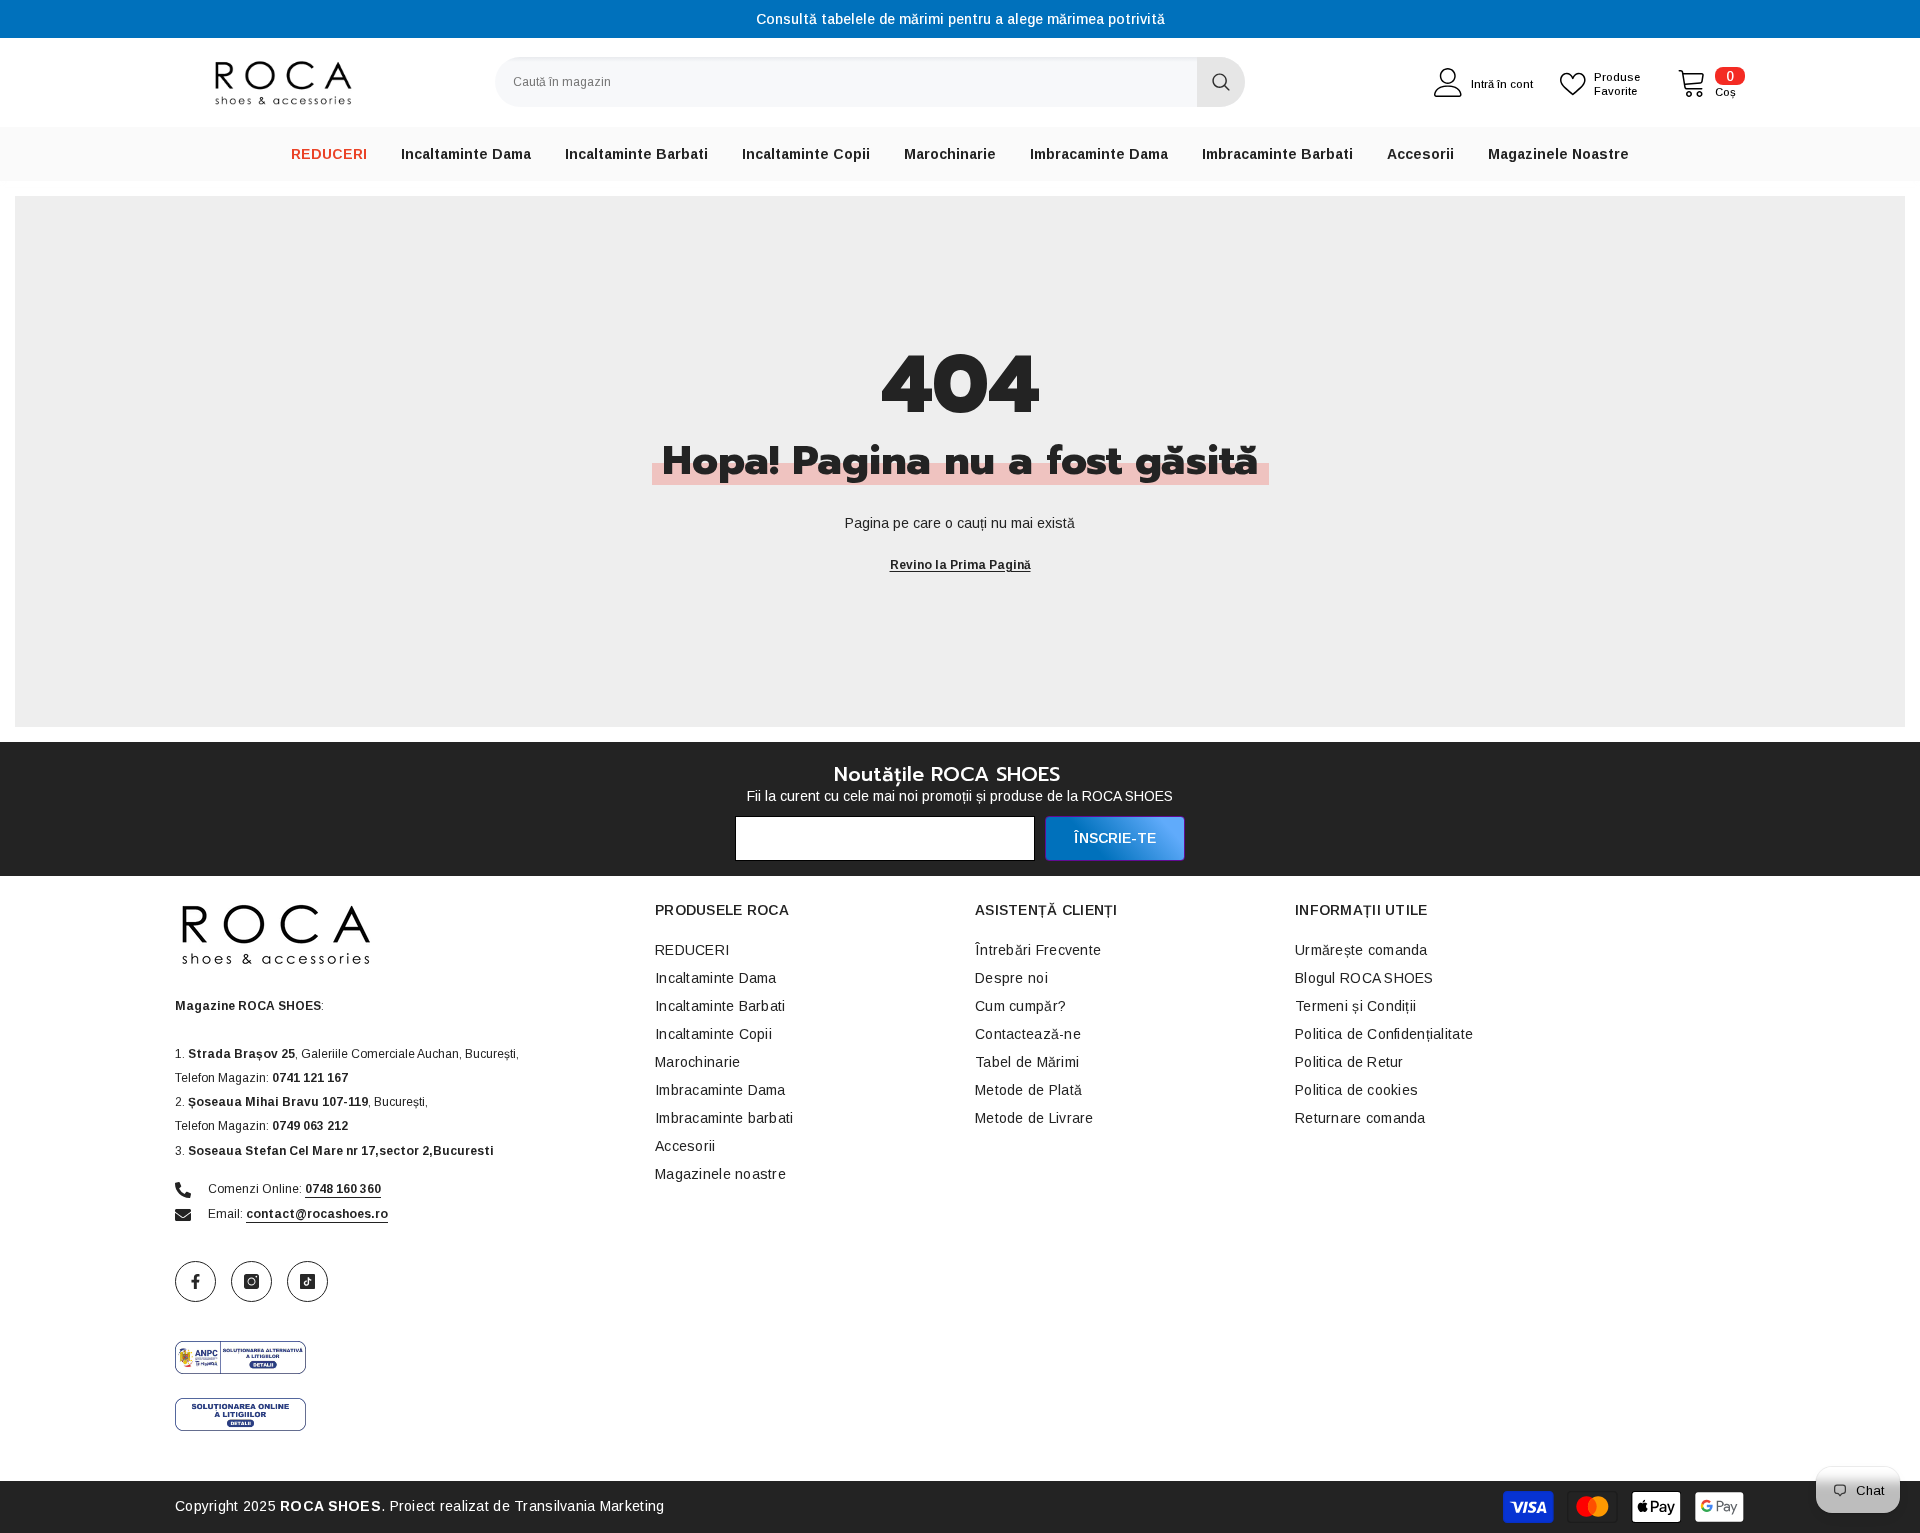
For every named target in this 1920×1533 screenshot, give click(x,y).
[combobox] (846, 82)
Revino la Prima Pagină (960, 565)
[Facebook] (195, 1281)
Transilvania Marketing (589, 1506)
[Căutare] (870, 82)
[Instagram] (251, 1281)
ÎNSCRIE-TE (1115, 838)
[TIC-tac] (307, 1281)
